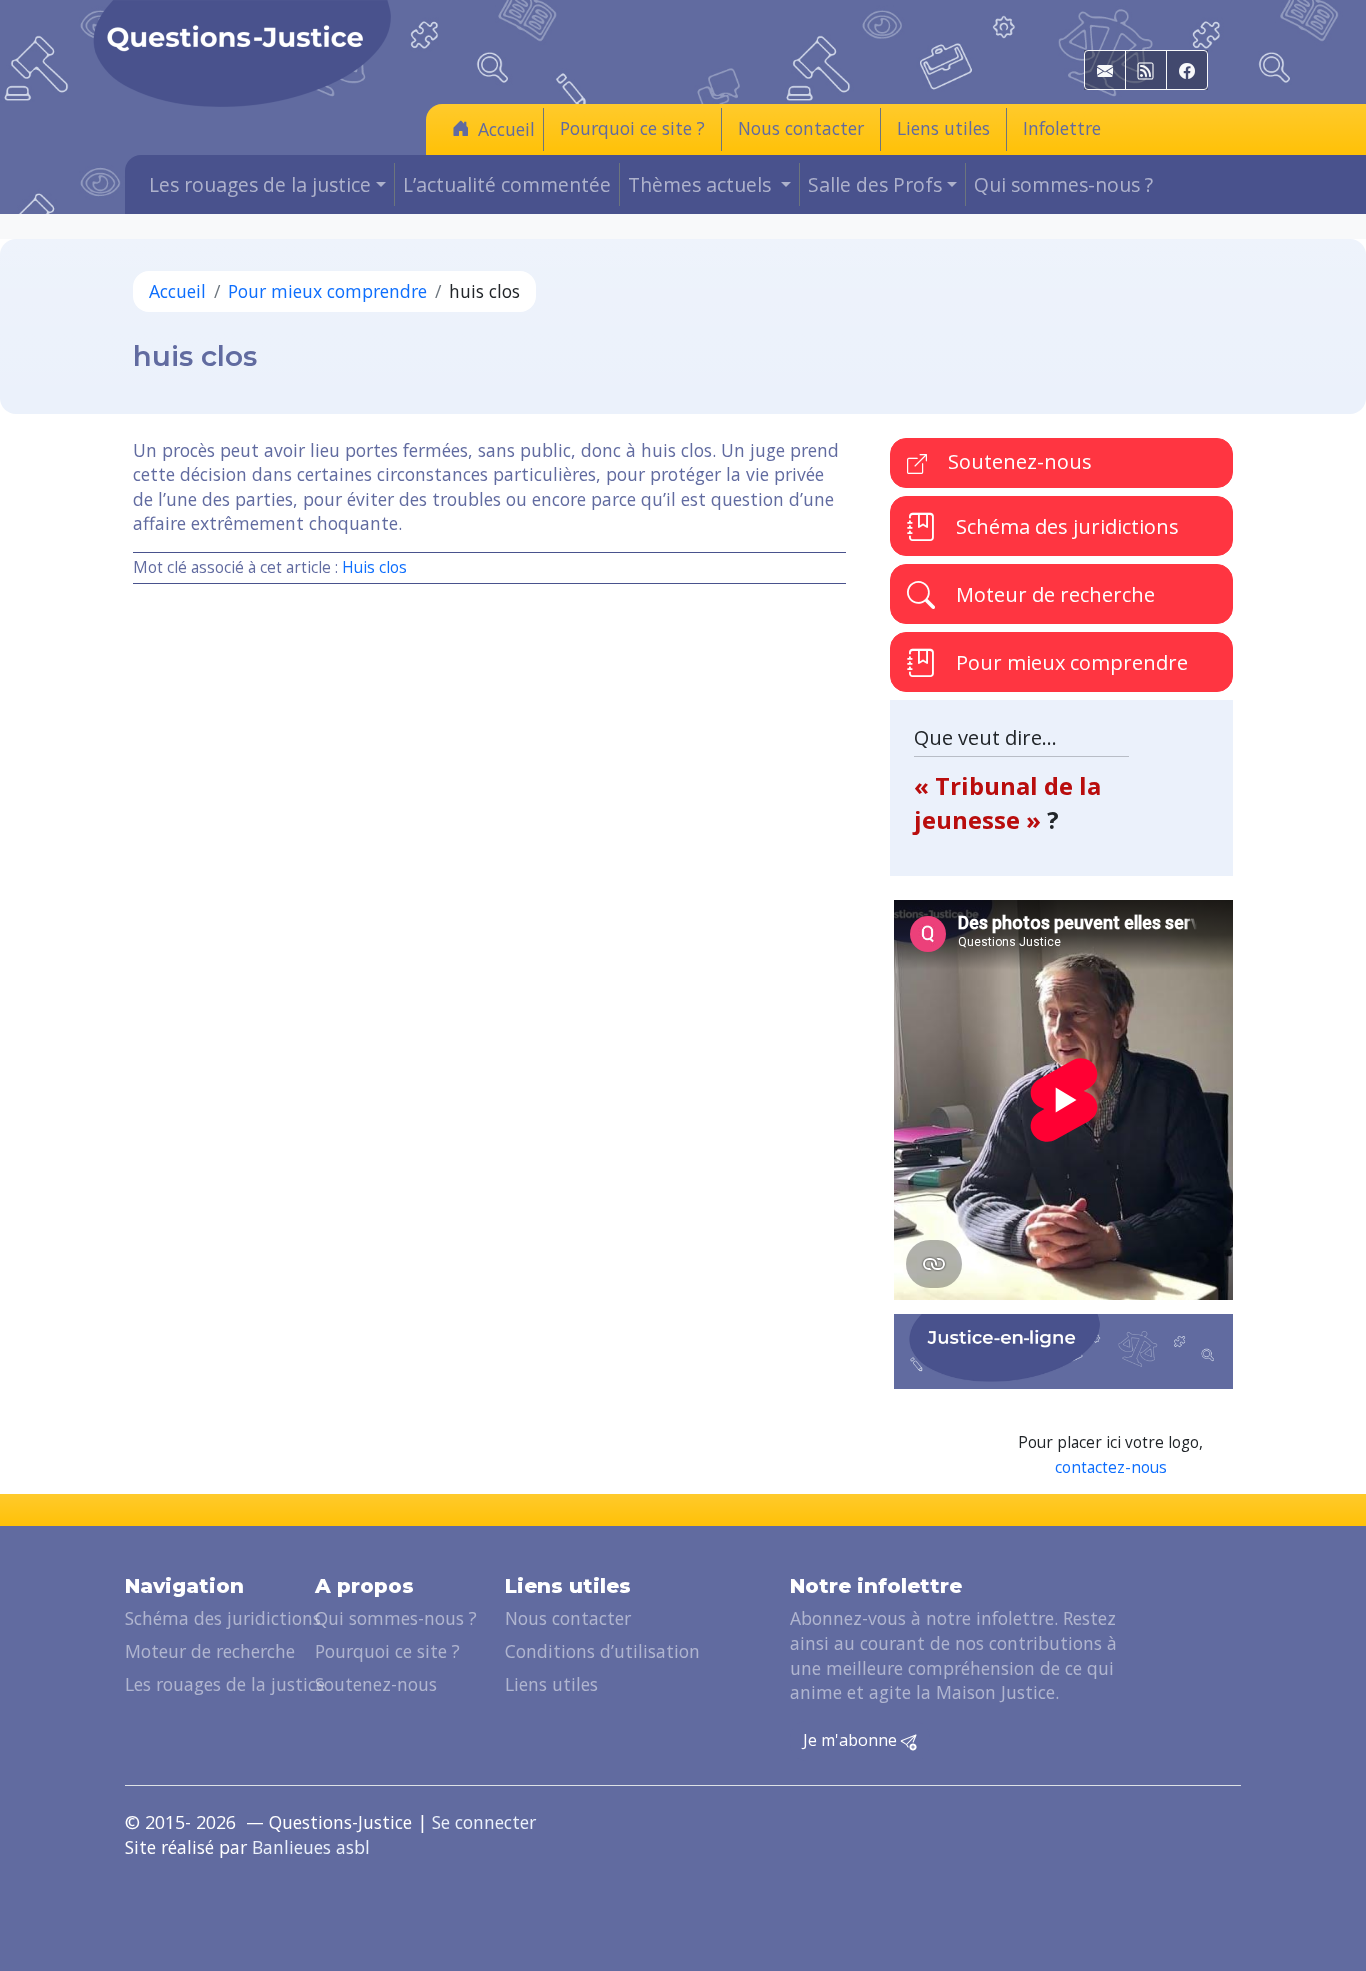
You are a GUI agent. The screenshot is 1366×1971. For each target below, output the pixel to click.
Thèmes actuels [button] (702, 184)
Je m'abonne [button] (852, 1740)
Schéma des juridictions (1065, 526)
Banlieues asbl (311, 1847)
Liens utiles (943, 128)
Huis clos (374, 567)
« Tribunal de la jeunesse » (1007, 802)
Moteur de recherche (1053, 594)
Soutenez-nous (1017, 461)
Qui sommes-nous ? (1063, 184)
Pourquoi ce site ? (632, 128)
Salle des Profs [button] (875, 184)
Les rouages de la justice (225, 1684)
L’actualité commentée (507, 184)
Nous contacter (801, 128)
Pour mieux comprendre (327, 291)
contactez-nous (1111, 1467)
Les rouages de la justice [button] (260, 184)
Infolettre (1062, 128)
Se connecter (484, 1822)
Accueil (506, 129)
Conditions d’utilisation (602, 1651)
